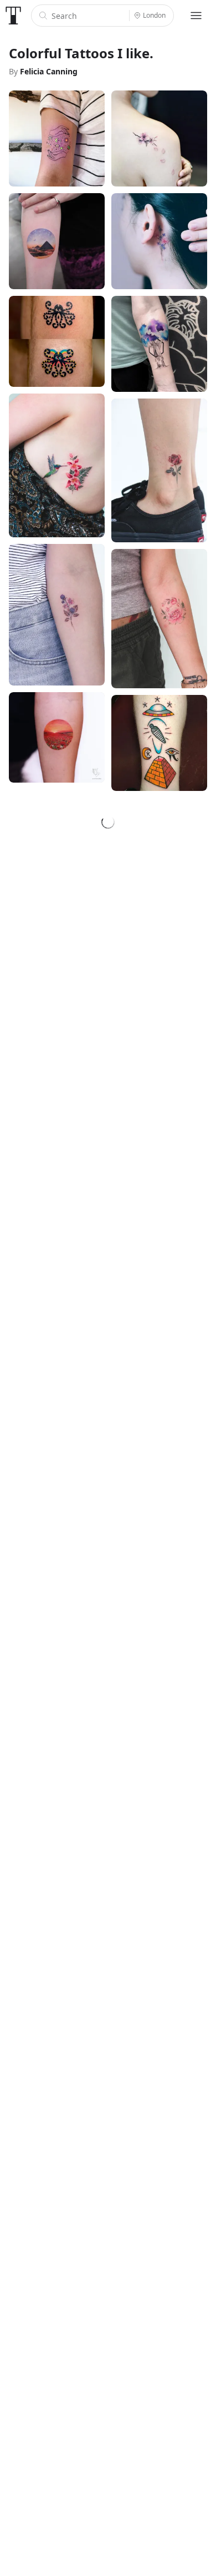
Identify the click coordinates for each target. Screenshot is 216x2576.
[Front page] (13, 16)
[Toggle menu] (196, 16)
